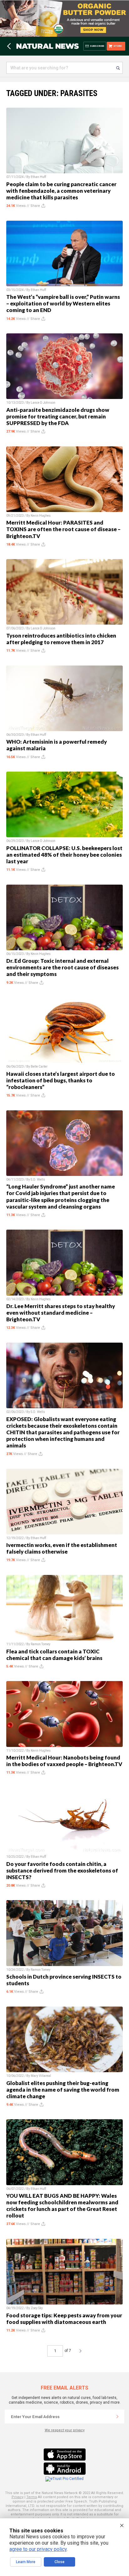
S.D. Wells (38, 1180)
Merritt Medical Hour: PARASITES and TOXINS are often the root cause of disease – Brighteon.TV (63, 529)
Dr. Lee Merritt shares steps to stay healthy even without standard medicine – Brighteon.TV (61, 1313)
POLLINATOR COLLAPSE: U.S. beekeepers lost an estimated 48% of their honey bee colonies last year (64, 855)
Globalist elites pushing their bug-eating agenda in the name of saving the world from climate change (63, 2090)
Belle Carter (39, 1067)
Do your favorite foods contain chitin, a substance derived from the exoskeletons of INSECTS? (62, 1870)
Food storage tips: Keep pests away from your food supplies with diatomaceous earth (64, 2319)
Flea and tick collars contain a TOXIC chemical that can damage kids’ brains (54, 1655)
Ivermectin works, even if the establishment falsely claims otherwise (62, 1548)
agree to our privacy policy (38, 2549)
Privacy (18, 2497)
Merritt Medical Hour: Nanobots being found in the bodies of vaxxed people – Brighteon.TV (64, 1761)
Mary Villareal (41, 2076)
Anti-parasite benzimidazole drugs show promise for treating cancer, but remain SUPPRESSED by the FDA (58, 416)
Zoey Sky (37, 2308)
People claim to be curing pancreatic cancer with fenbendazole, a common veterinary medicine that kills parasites (61, 191)
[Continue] (117, 2417)
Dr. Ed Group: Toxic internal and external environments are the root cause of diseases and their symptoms (62, 967)
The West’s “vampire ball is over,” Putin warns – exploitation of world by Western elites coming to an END (63, 303)
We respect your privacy (65, 2430)
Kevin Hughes (41, 516)
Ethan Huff (38, 177)
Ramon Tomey (41, 1644)
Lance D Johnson (43, 403)
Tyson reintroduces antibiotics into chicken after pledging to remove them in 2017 (61, 639)
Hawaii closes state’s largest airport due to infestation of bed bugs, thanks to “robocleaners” (61, 1080)
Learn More (26, 2562)
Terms (32, 2497)
